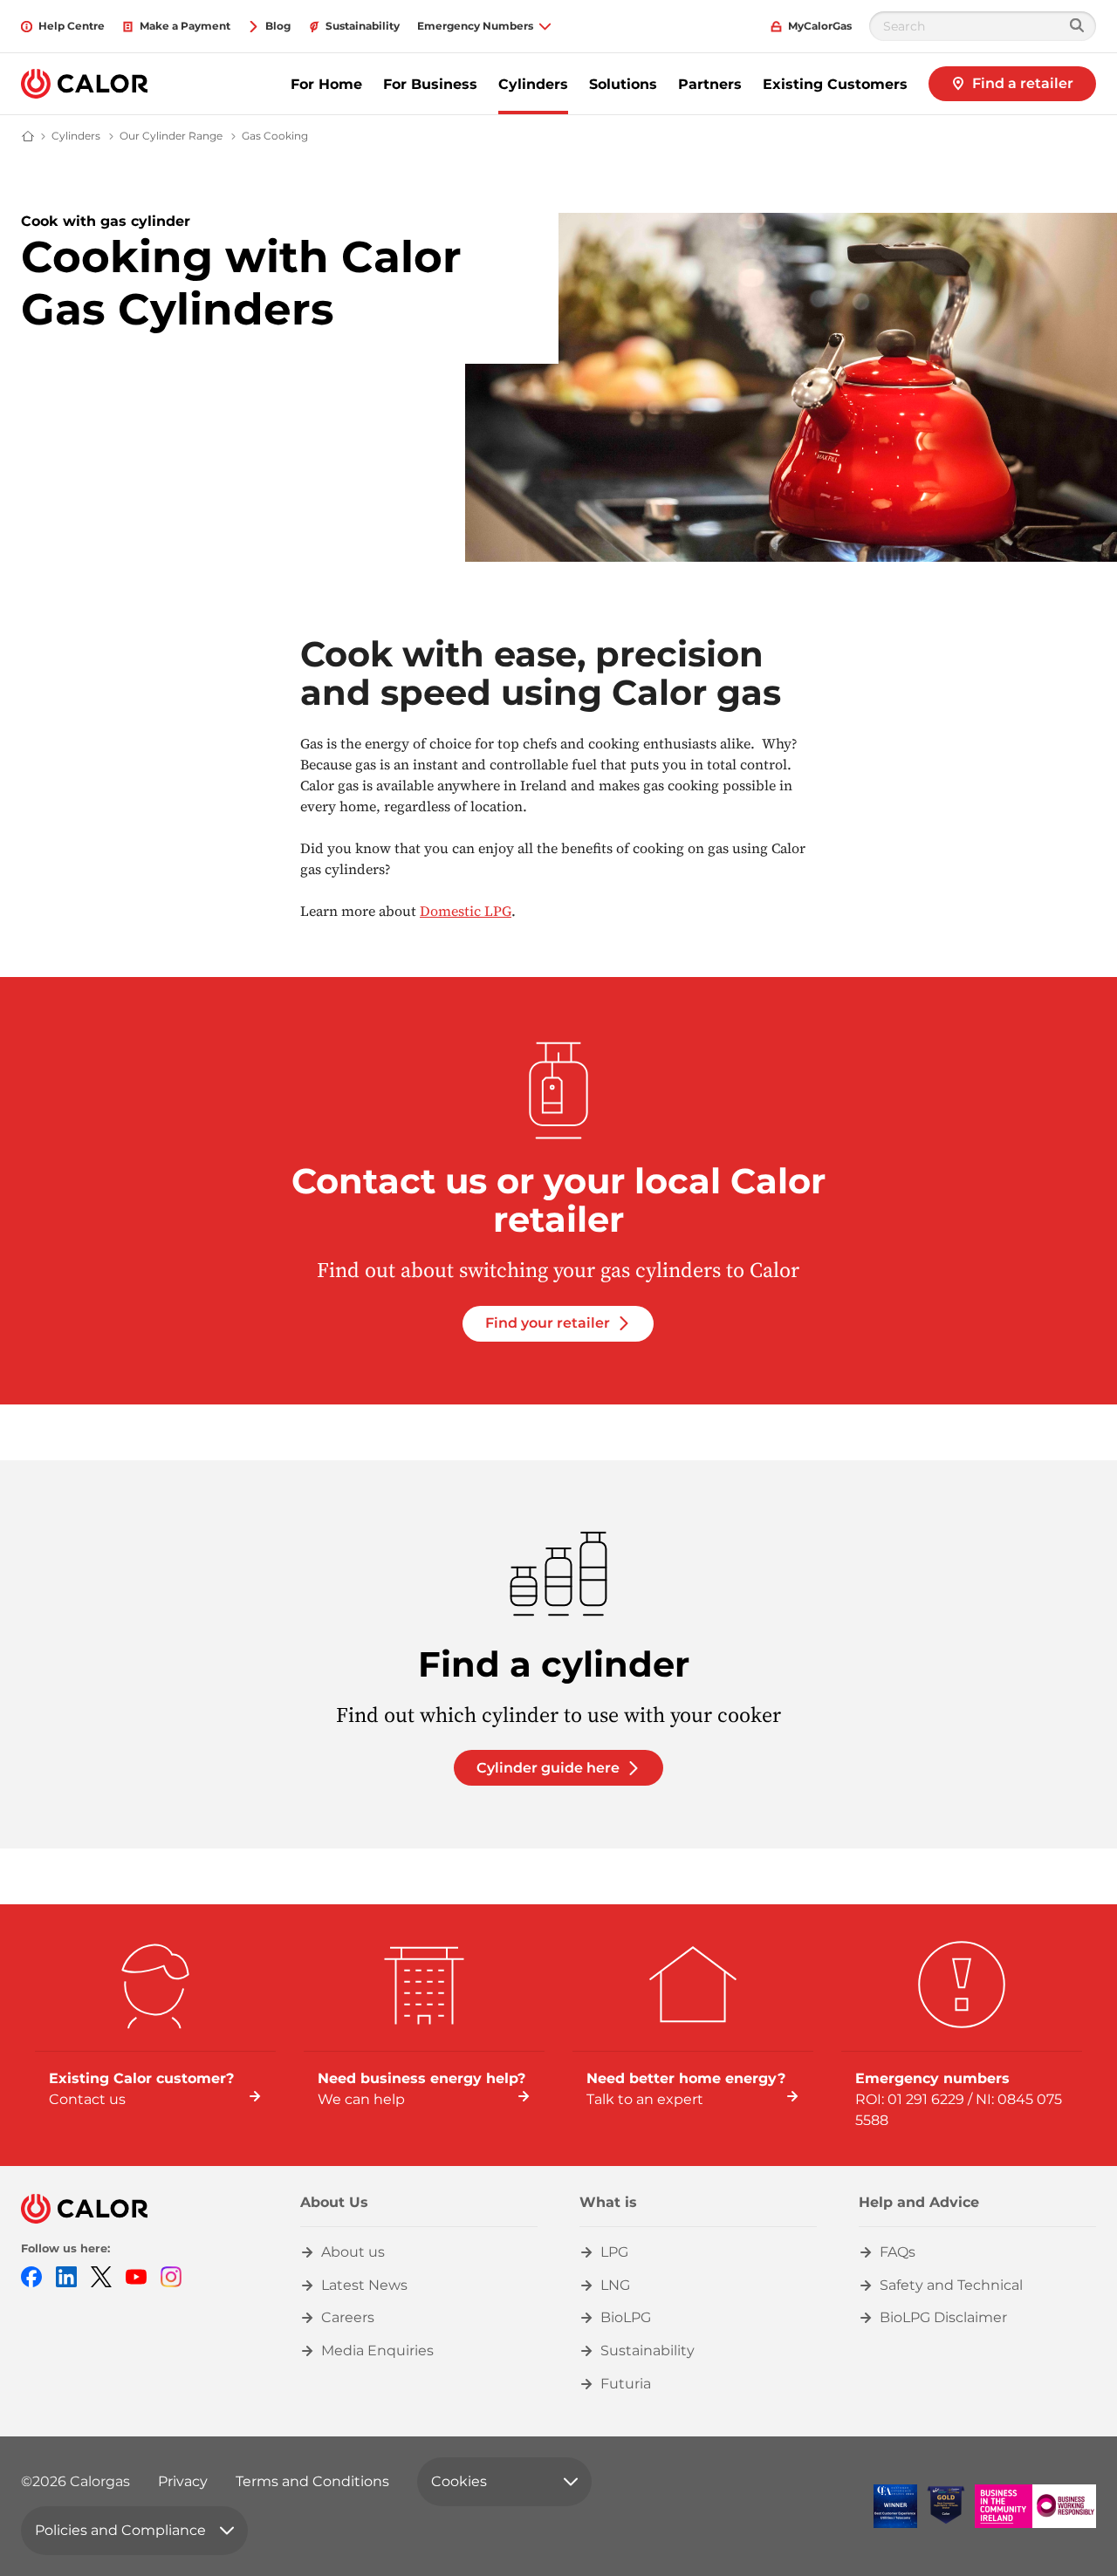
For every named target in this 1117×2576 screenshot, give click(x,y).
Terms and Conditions (312, 2481)
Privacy (183, 2481)
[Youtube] (136, 2275)
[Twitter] (101, 2275)
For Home (326, 84)
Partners (710, 84)
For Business (430, 84)
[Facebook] (31, 2275)
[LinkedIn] (66, 2275)
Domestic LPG (466, 911)
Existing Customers (835, 84)
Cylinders (533, 84)
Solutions (623, 84)
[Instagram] (171, 2275)
